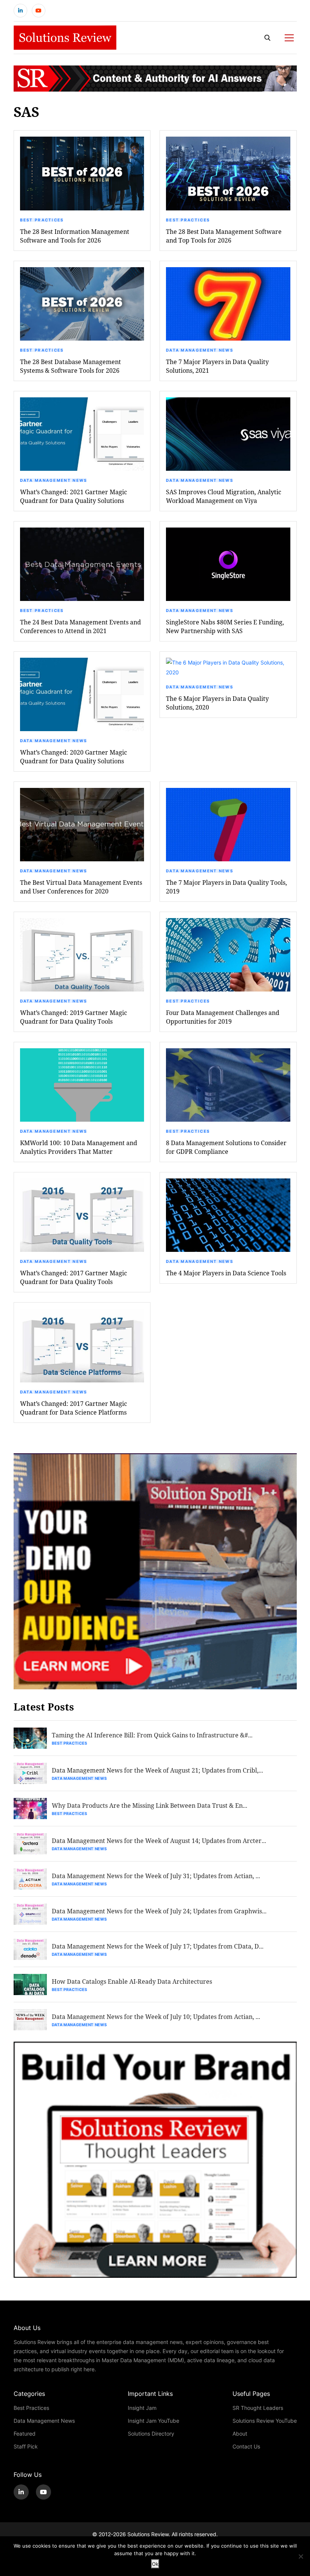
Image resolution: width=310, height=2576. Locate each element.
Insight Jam (142, 2408)
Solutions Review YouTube (265, 2421)
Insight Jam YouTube (153, 2421)
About (240, 2434)
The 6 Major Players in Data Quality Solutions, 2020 (217, 703)
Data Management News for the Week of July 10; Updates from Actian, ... (156, 2016)
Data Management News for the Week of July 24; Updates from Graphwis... (159, 1911)
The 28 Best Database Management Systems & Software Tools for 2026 (71, 366)
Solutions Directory (151, 2434)
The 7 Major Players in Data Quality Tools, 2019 (226, 887)
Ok (155, 2564)
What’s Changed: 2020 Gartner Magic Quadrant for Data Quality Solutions (74, 756)
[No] (301, 2556)
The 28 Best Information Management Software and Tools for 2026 (75, 236)
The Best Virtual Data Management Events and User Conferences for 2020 (81, 887)
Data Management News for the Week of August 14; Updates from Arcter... (159, 1841)
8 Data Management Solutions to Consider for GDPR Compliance (226, 1147)
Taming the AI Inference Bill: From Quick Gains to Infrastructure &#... (152, 1735)
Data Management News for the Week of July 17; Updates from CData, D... (158, 1946)
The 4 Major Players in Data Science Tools (226, 1273)
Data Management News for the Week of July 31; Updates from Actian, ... (156, 1876)
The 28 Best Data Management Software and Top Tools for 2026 (224, 236)
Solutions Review (148, 2534)
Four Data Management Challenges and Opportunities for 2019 (223, 1017)
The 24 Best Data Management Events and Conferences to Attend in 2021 (81, 626)
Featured (25, 2434)
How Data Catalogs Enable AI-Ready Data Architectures (132, 1981)
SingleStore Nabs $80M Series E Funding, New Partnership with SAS (225, 626)
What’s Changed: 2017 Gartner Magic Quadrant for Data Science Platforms (74, 1408)
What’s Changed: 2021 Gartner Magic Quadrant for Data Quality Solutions (74, 496)
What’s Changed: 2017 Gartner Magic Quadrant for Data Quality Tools (74, 1277)
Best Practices (42, 220)
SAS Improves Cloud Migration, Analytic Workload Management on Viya (224, 496)
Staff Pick (26, 2446)
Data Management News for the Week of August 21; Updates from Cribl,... (157, 1770)
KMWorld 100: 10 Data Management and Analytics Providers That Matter (79, 1147)
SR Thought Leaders (258, 2408)
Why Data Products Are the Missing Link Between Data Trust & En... (150, 1805)
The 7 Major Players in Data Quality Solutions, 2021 (217, 366)
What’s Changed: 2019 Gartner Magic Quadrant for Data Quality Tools (74, 1017)
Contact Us (246, 2446)
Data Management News (200, 350)
